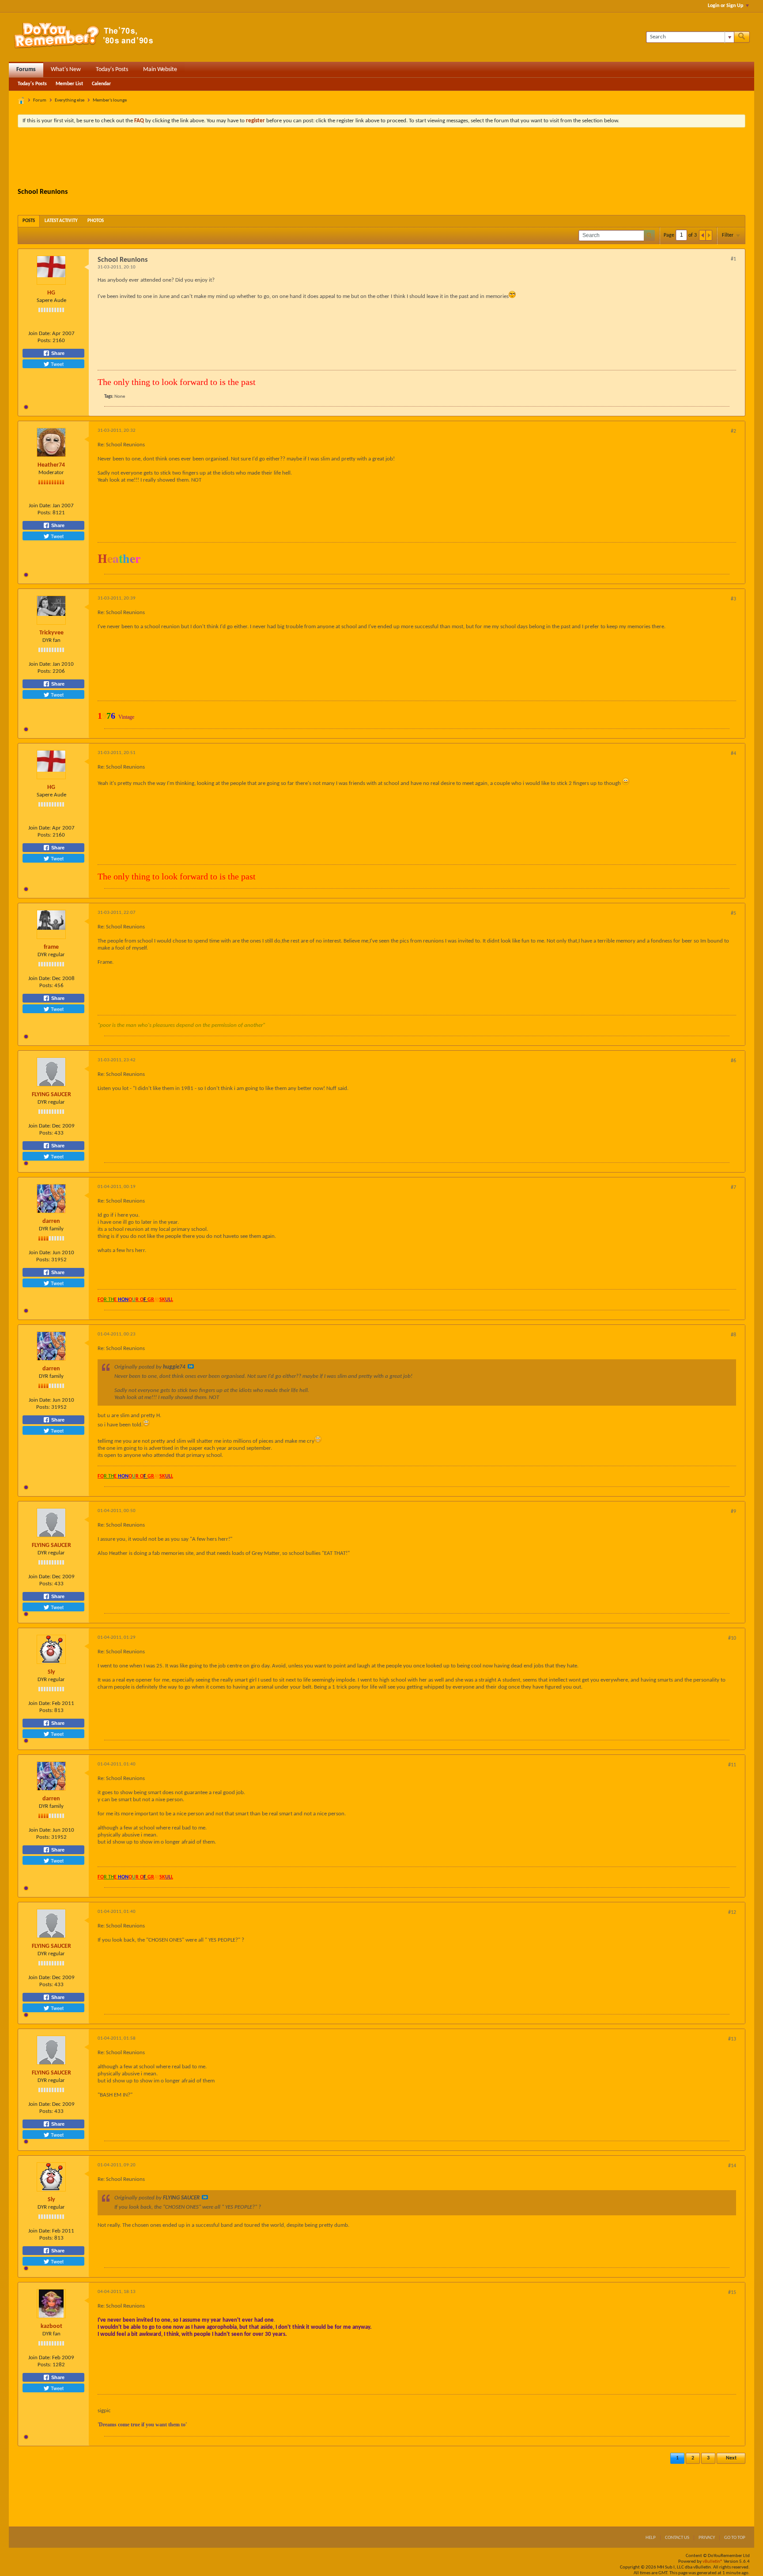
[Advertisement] (381, 158)
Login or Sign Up (725, 6)
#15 (732, 2293)
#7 (733, 1188)
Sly (51, 1672)
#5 (733, 913)
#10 (732, 1638)
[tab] (29, 221)
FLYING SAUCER (51, 1095)
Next (731, 2458)
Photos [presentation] (96, 221)
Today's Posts (112, 70)
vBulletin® (713, 2562)
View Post (191, 1366)
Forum (40, 100)
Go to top (735, 2538)
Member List (69, 84)
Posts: (44, 341)
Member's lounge (110, 100)
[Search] (742, 37)
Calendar (101, 84)
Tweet (57, 364)
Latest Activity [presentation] (61, 221)
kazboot (51, 2326)
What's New (66, 70)
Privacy (707, 2538)
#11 (732, 1765)
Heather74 (51, 465)
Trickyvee (51, 633)
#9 (733, 1512)
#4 (733, 754)
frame (51, 947)
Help (651, 2538)
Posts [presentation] (29, 221)
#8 (733, 1335)
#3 (733, 599)
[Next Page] (709, 235)
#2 (733, 431)
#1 (733, 259)
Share (57, 353)
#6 (733, 1061)
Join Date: (40, 334)
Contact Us (677, 2538)
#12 (732, 1912)
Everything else (70, 100)
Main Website (160, 70)
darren (51, 1221)
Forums (26, 70)
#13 (732, 2039)
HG (51, 293)
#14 (732, 2166)
